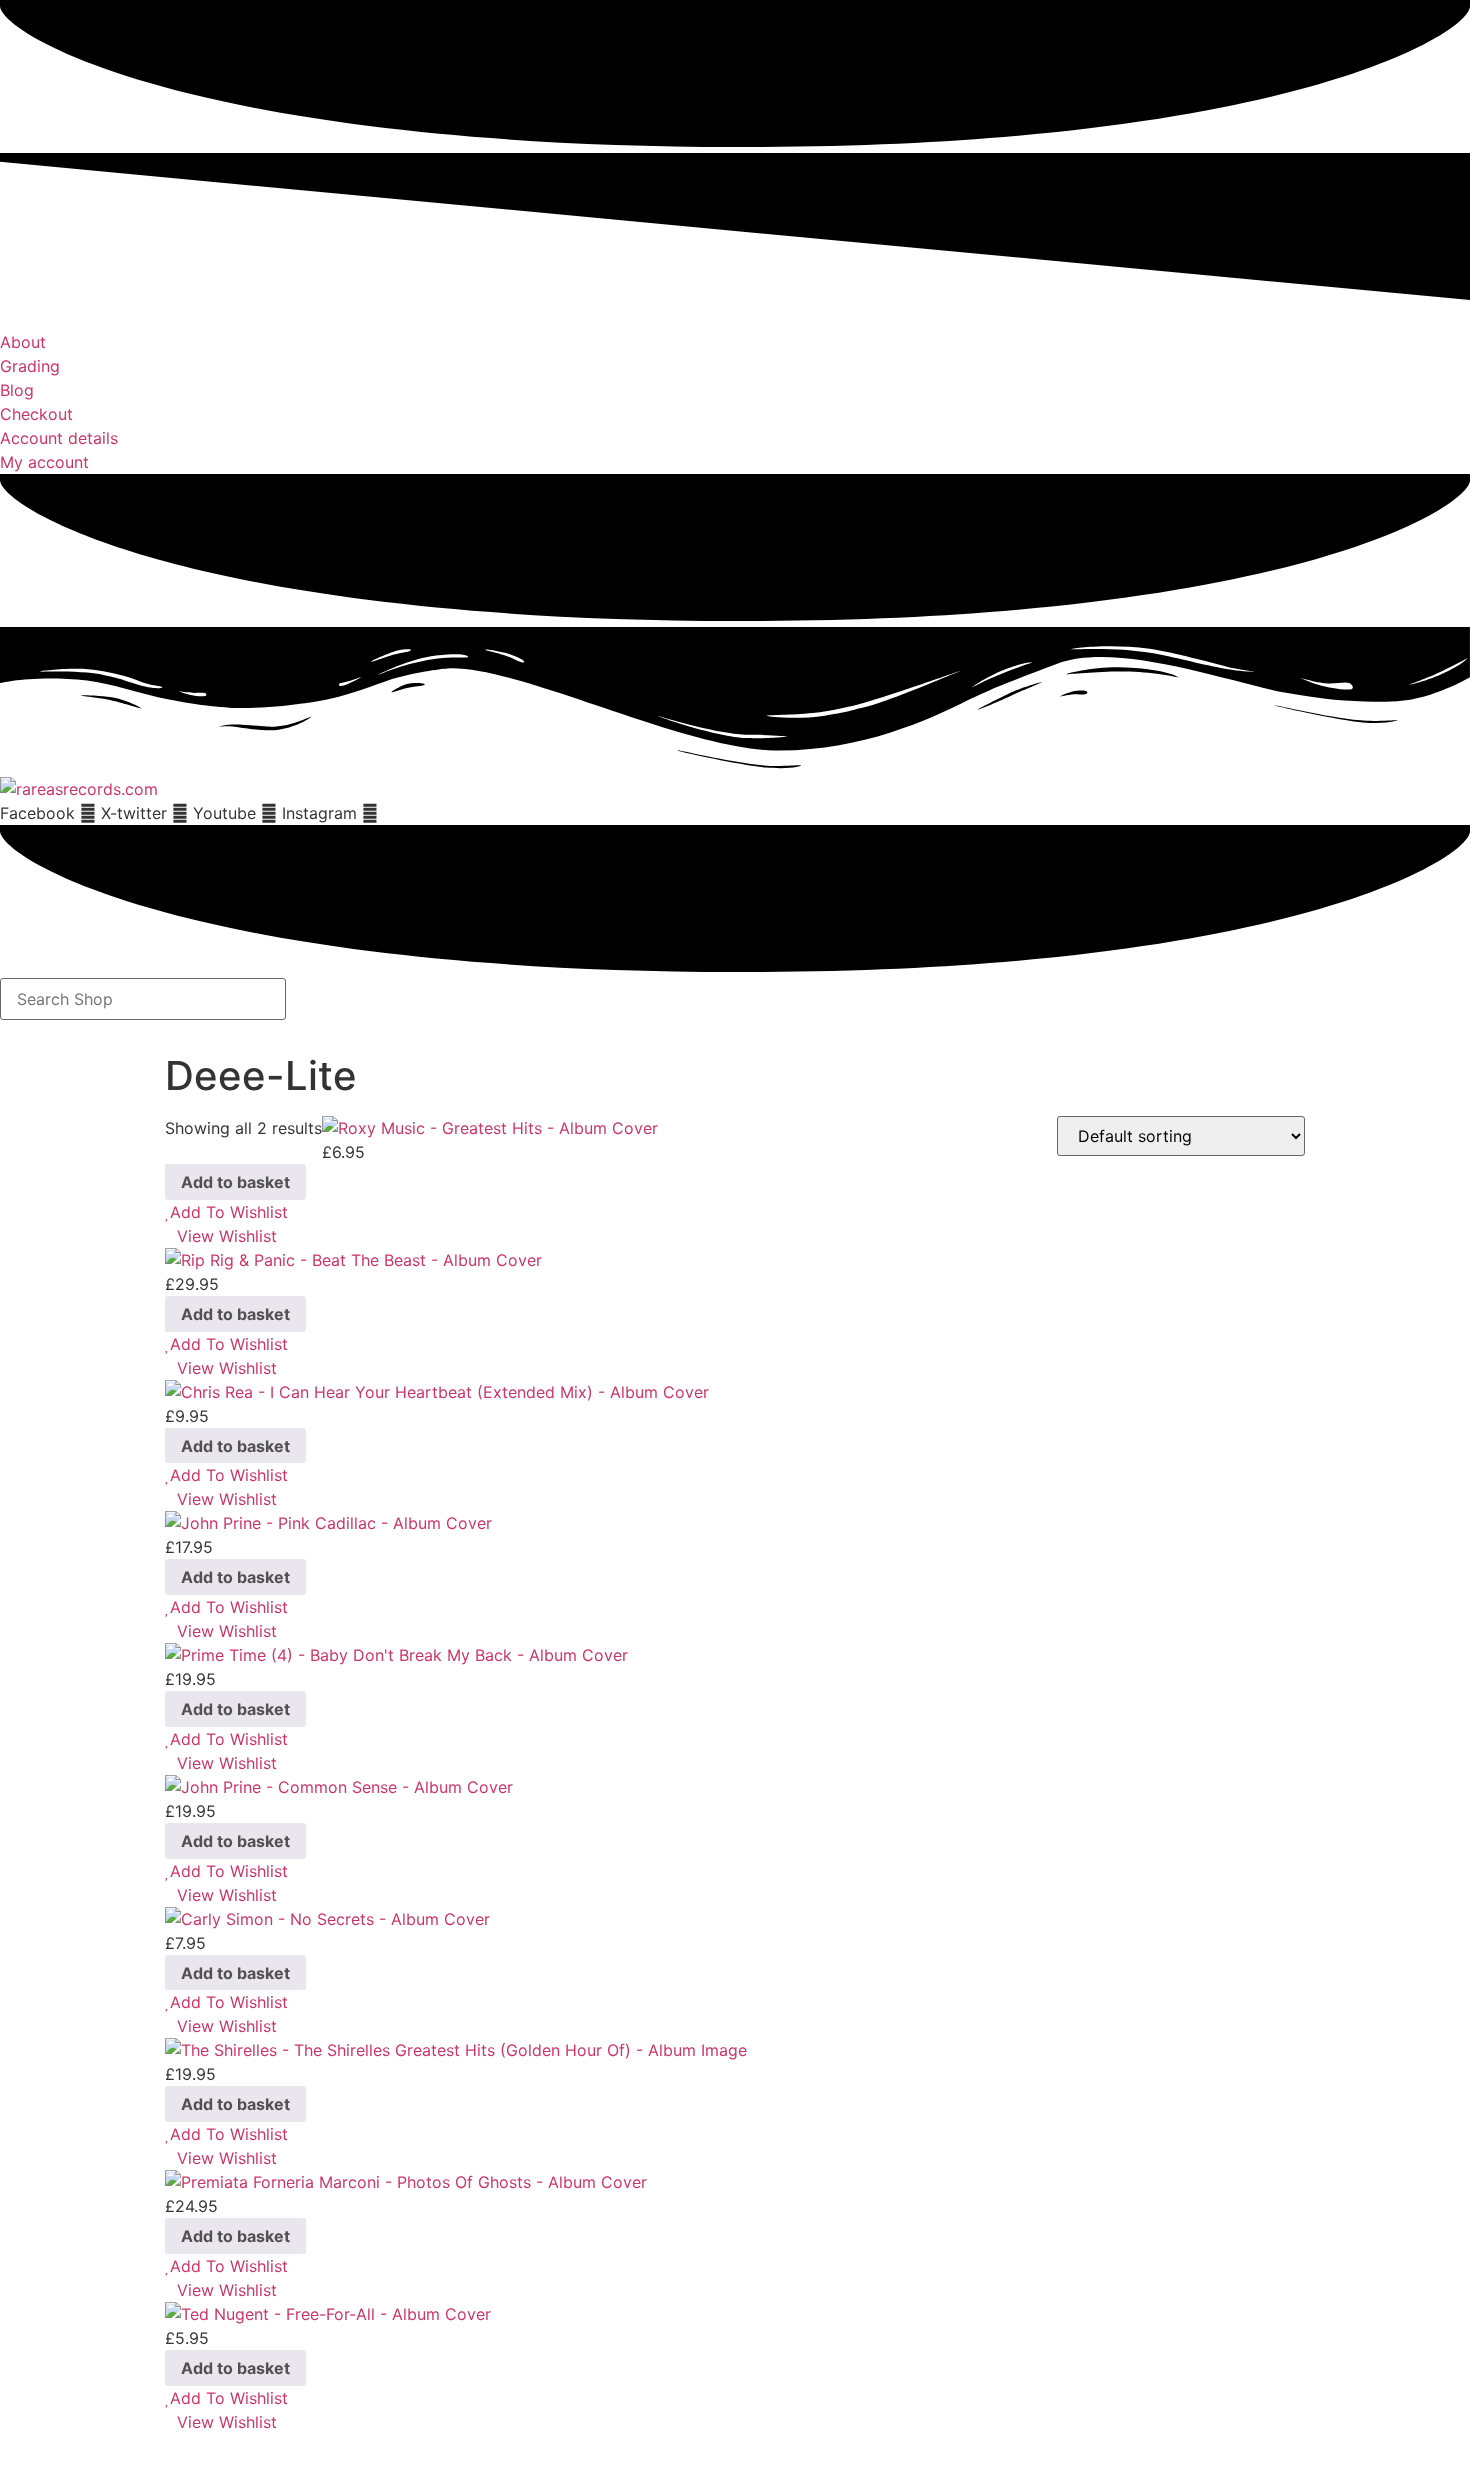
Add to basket (235, 1182)
